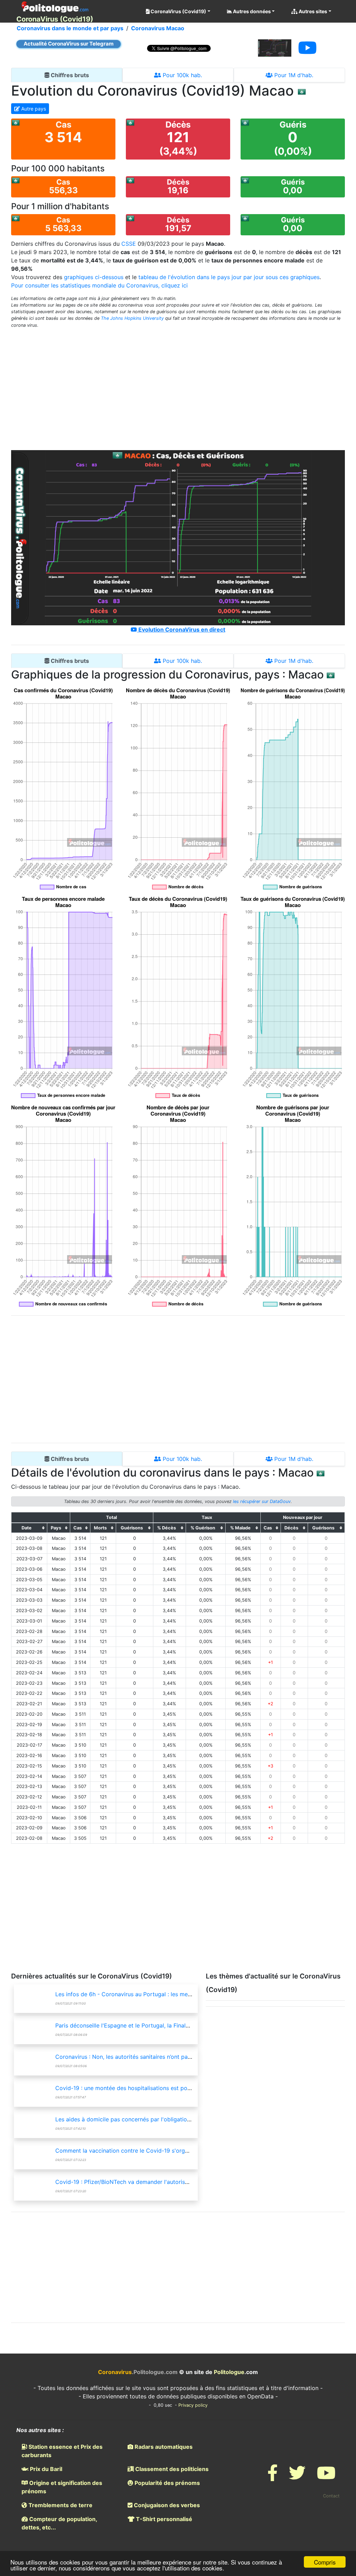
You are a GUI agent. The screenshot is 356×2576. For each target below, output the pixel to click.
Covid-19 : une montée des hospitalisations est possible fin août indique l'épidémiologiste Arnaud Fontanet (196, 2088)
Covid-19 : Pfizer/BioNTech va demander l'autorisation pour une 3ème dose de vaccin (168, 2182)
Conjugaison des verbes (166, 2505)
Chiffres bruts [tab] (69, 75)
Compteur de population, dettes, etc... (59, 2523)
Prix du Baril (45, 2469)
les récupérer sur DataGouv (262, 1501)
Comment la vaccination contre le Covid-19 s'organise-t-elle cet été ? (147, 2151)
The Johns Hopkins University (132, 318)
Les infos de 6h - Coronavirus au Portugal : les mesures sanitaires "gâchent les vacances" (173, 1994)
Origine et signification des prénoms (62, 2487)
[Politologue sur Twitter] (297, 2477)
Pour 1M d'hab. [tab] (293, 75)
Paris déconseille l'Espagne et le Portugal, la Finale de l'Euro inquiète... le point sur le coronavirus (183, 2025)
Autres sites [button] (312, 11)
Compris (325, 2562)
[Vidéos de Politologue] (326, 2477)
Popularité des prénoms (167, 2483)
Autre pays (33, 109)
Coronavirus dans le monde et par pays (70, 28)
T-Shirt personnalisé (163, 2519)
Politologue (229, 2372)
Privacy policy (193, 2405)
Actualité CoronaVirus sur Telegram (69, 44)
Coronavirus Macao (158, 28)
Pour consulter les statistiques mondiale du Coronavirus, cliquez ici (99, 285)
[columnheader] (29, 1528)
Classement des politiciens (171, 2469)
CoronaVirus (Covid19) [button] (178, 11)
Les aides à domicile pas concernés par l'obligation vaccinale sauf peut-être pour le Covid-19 (179, 2119)
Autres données (251, 11)
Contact (331, 2496)
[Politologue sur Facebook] (273, 2477)
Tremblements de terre (60, 2505)
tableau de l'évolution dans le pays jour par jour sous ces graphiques (229, 277)
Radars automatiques (163, 2447)
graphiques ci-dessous (94, 277)
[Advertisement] (178, 385)
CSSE (129, 244)
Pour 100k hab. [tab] (181, 75)
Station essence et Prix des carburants (62, 2451)
